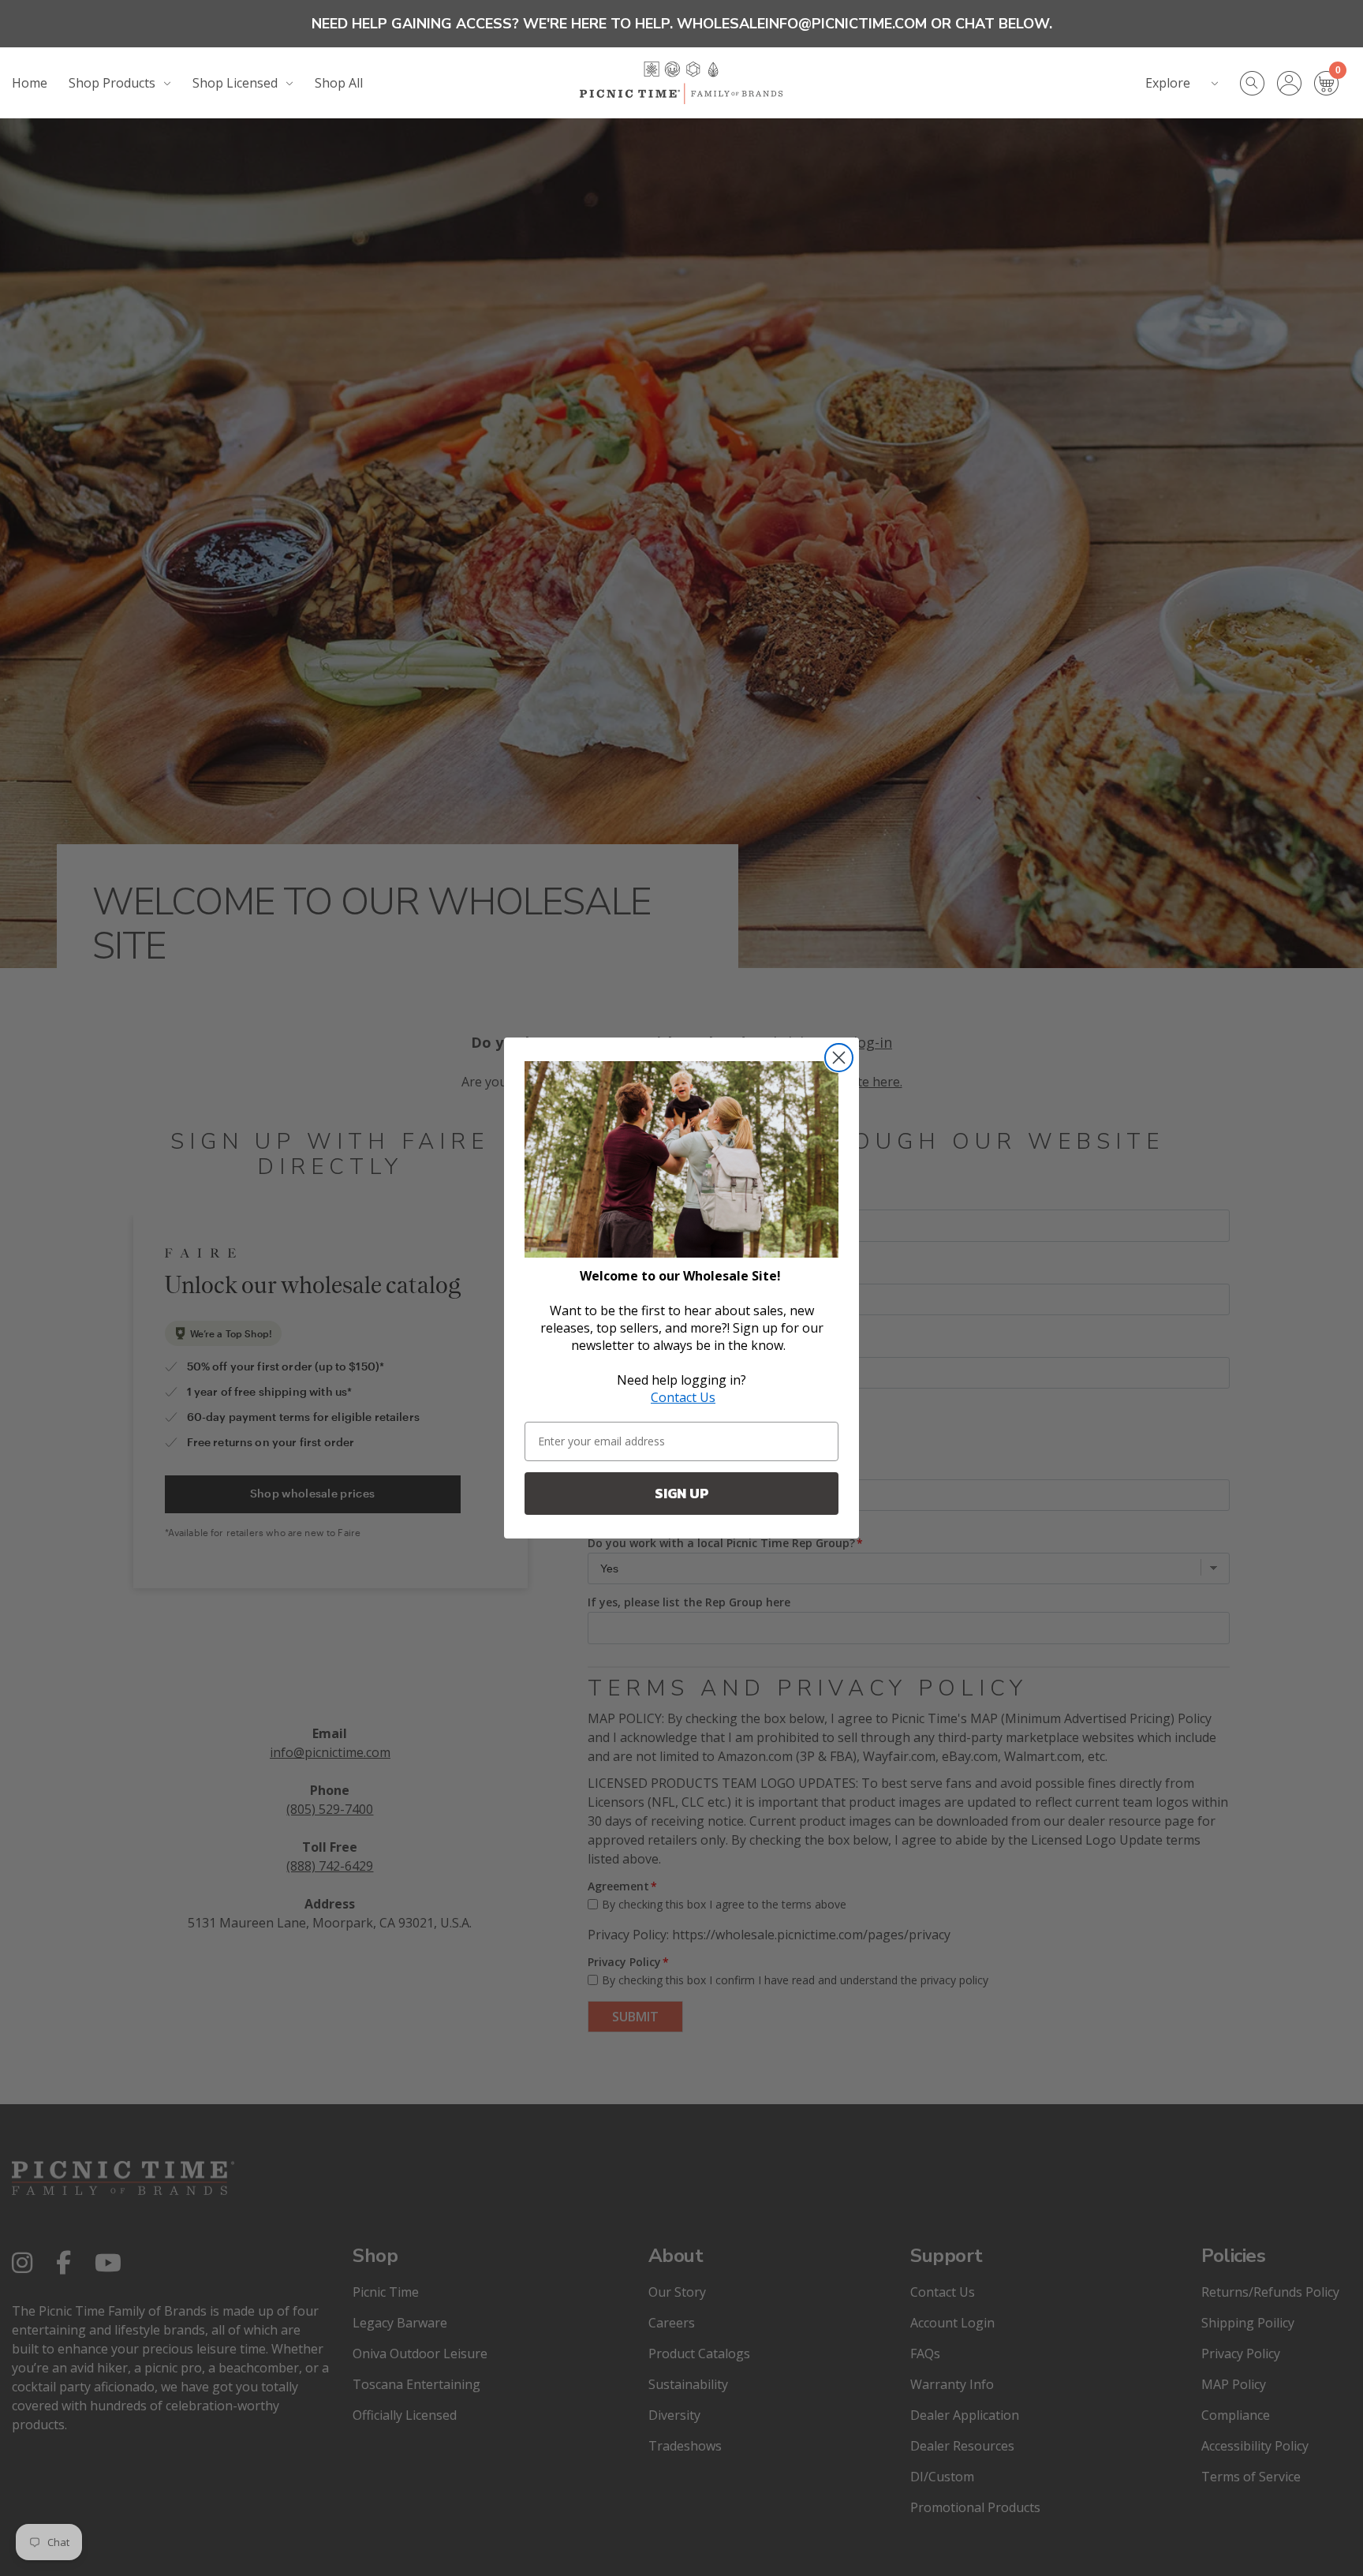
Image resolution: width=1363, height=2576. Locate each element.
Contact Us (683, 1397)
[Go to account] (1296, 83)
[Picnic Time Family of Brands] (681, 83)
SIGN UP (682, 1493)
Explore (1168, 83)
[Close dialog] (839, 1058)
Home (30, 83)
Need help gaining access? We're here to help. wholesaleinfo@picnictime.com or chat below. (682, 24)
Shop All (339, 83)
